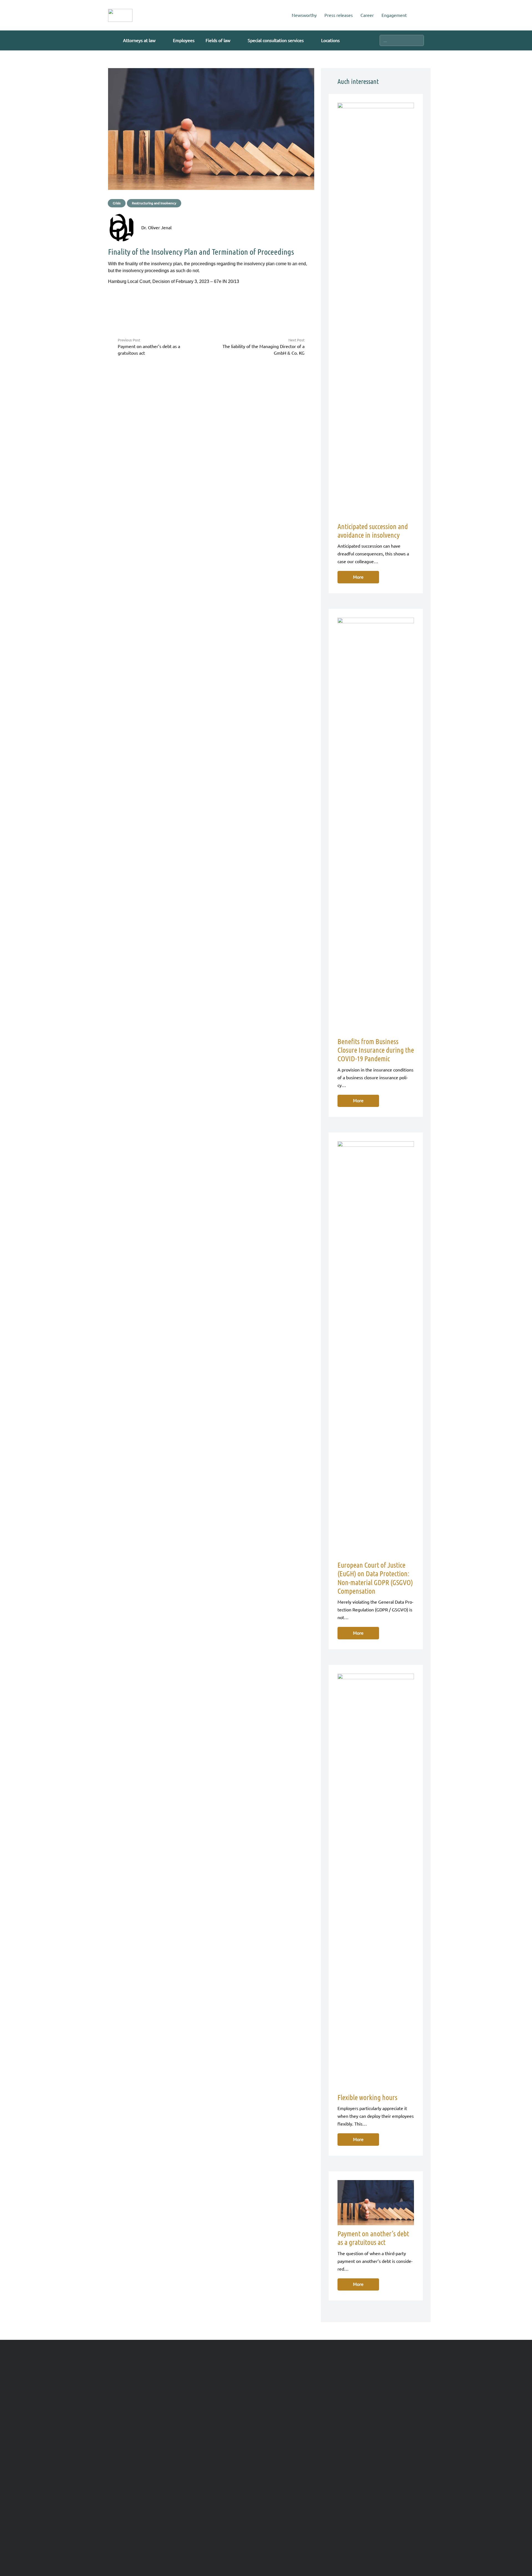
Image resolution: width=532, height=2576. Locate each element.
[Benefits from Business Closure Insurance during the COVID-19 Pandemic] (376, 825)
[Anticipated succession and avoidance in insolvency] (376, 310)
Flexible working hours (367, 2097)
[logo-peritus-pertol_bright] (120, 15)
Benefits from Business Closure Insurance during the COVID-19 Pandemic (376, 1050)
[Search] (418, 40)
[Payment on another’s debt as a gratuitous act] (376, 2203)
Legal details (136, 2534)
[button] (160, 40)
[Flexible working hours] (376, 1881)
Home (114, 2534)
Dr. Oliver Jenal (156, 228)
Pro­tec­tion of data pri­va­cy (177, 2534)
